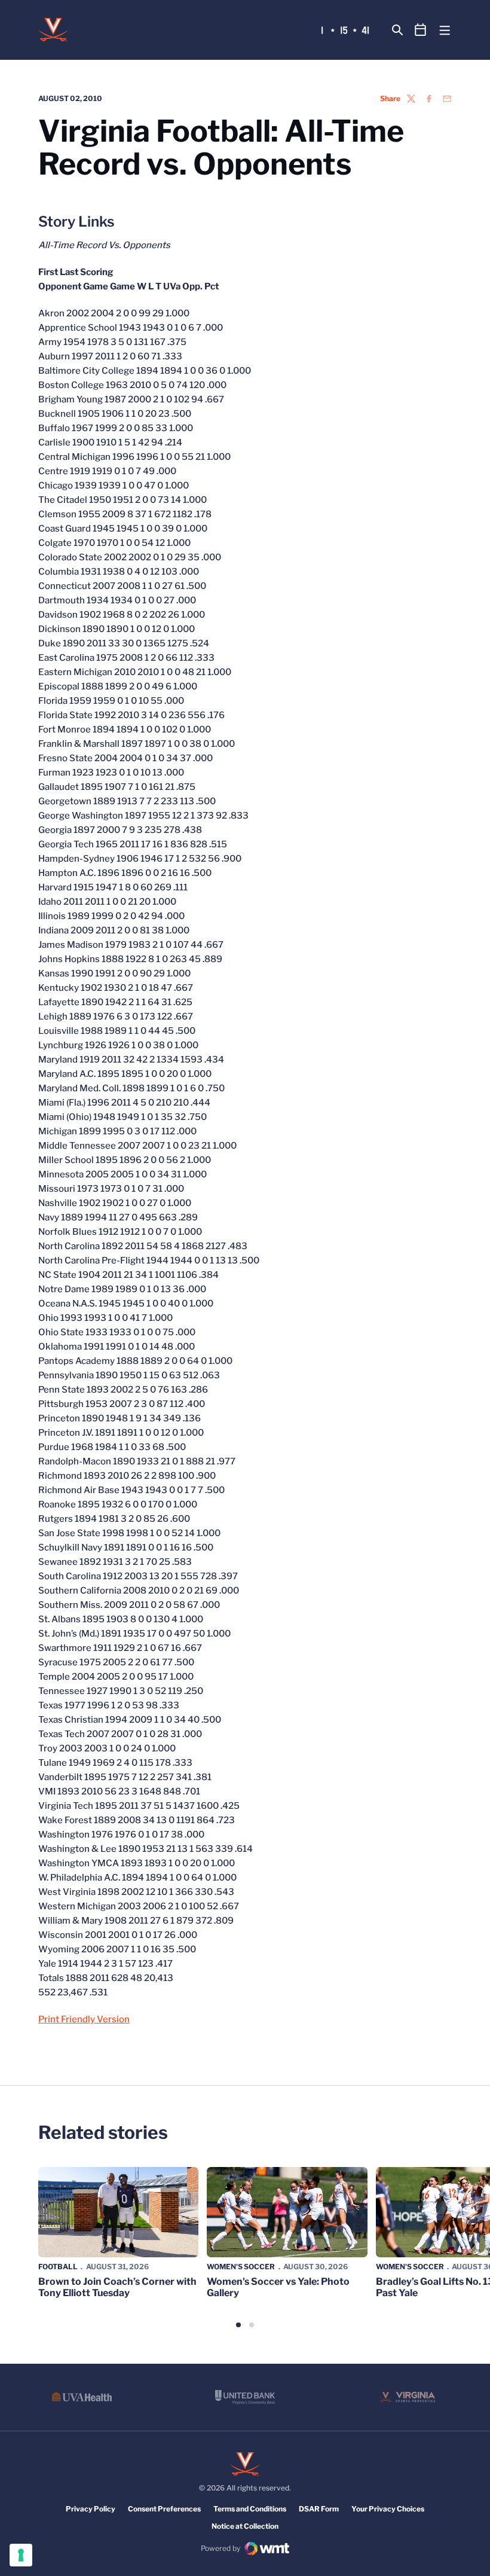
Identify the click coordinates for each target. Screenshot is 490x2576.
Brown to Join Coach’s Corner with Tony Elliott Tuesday (117, 2287)
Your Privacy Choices (388, 2509)
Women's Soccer (241, 2267)
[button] (238, 2325)
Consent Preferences (164, 2509)
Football (58, 2267)
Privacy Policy (91, 2509)
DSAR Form (319, 2509)
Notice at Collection (245, 2526)
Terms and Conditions (250, 2509)
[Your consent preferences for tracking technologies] (21, 2555)
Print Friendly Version (84, 2019)
